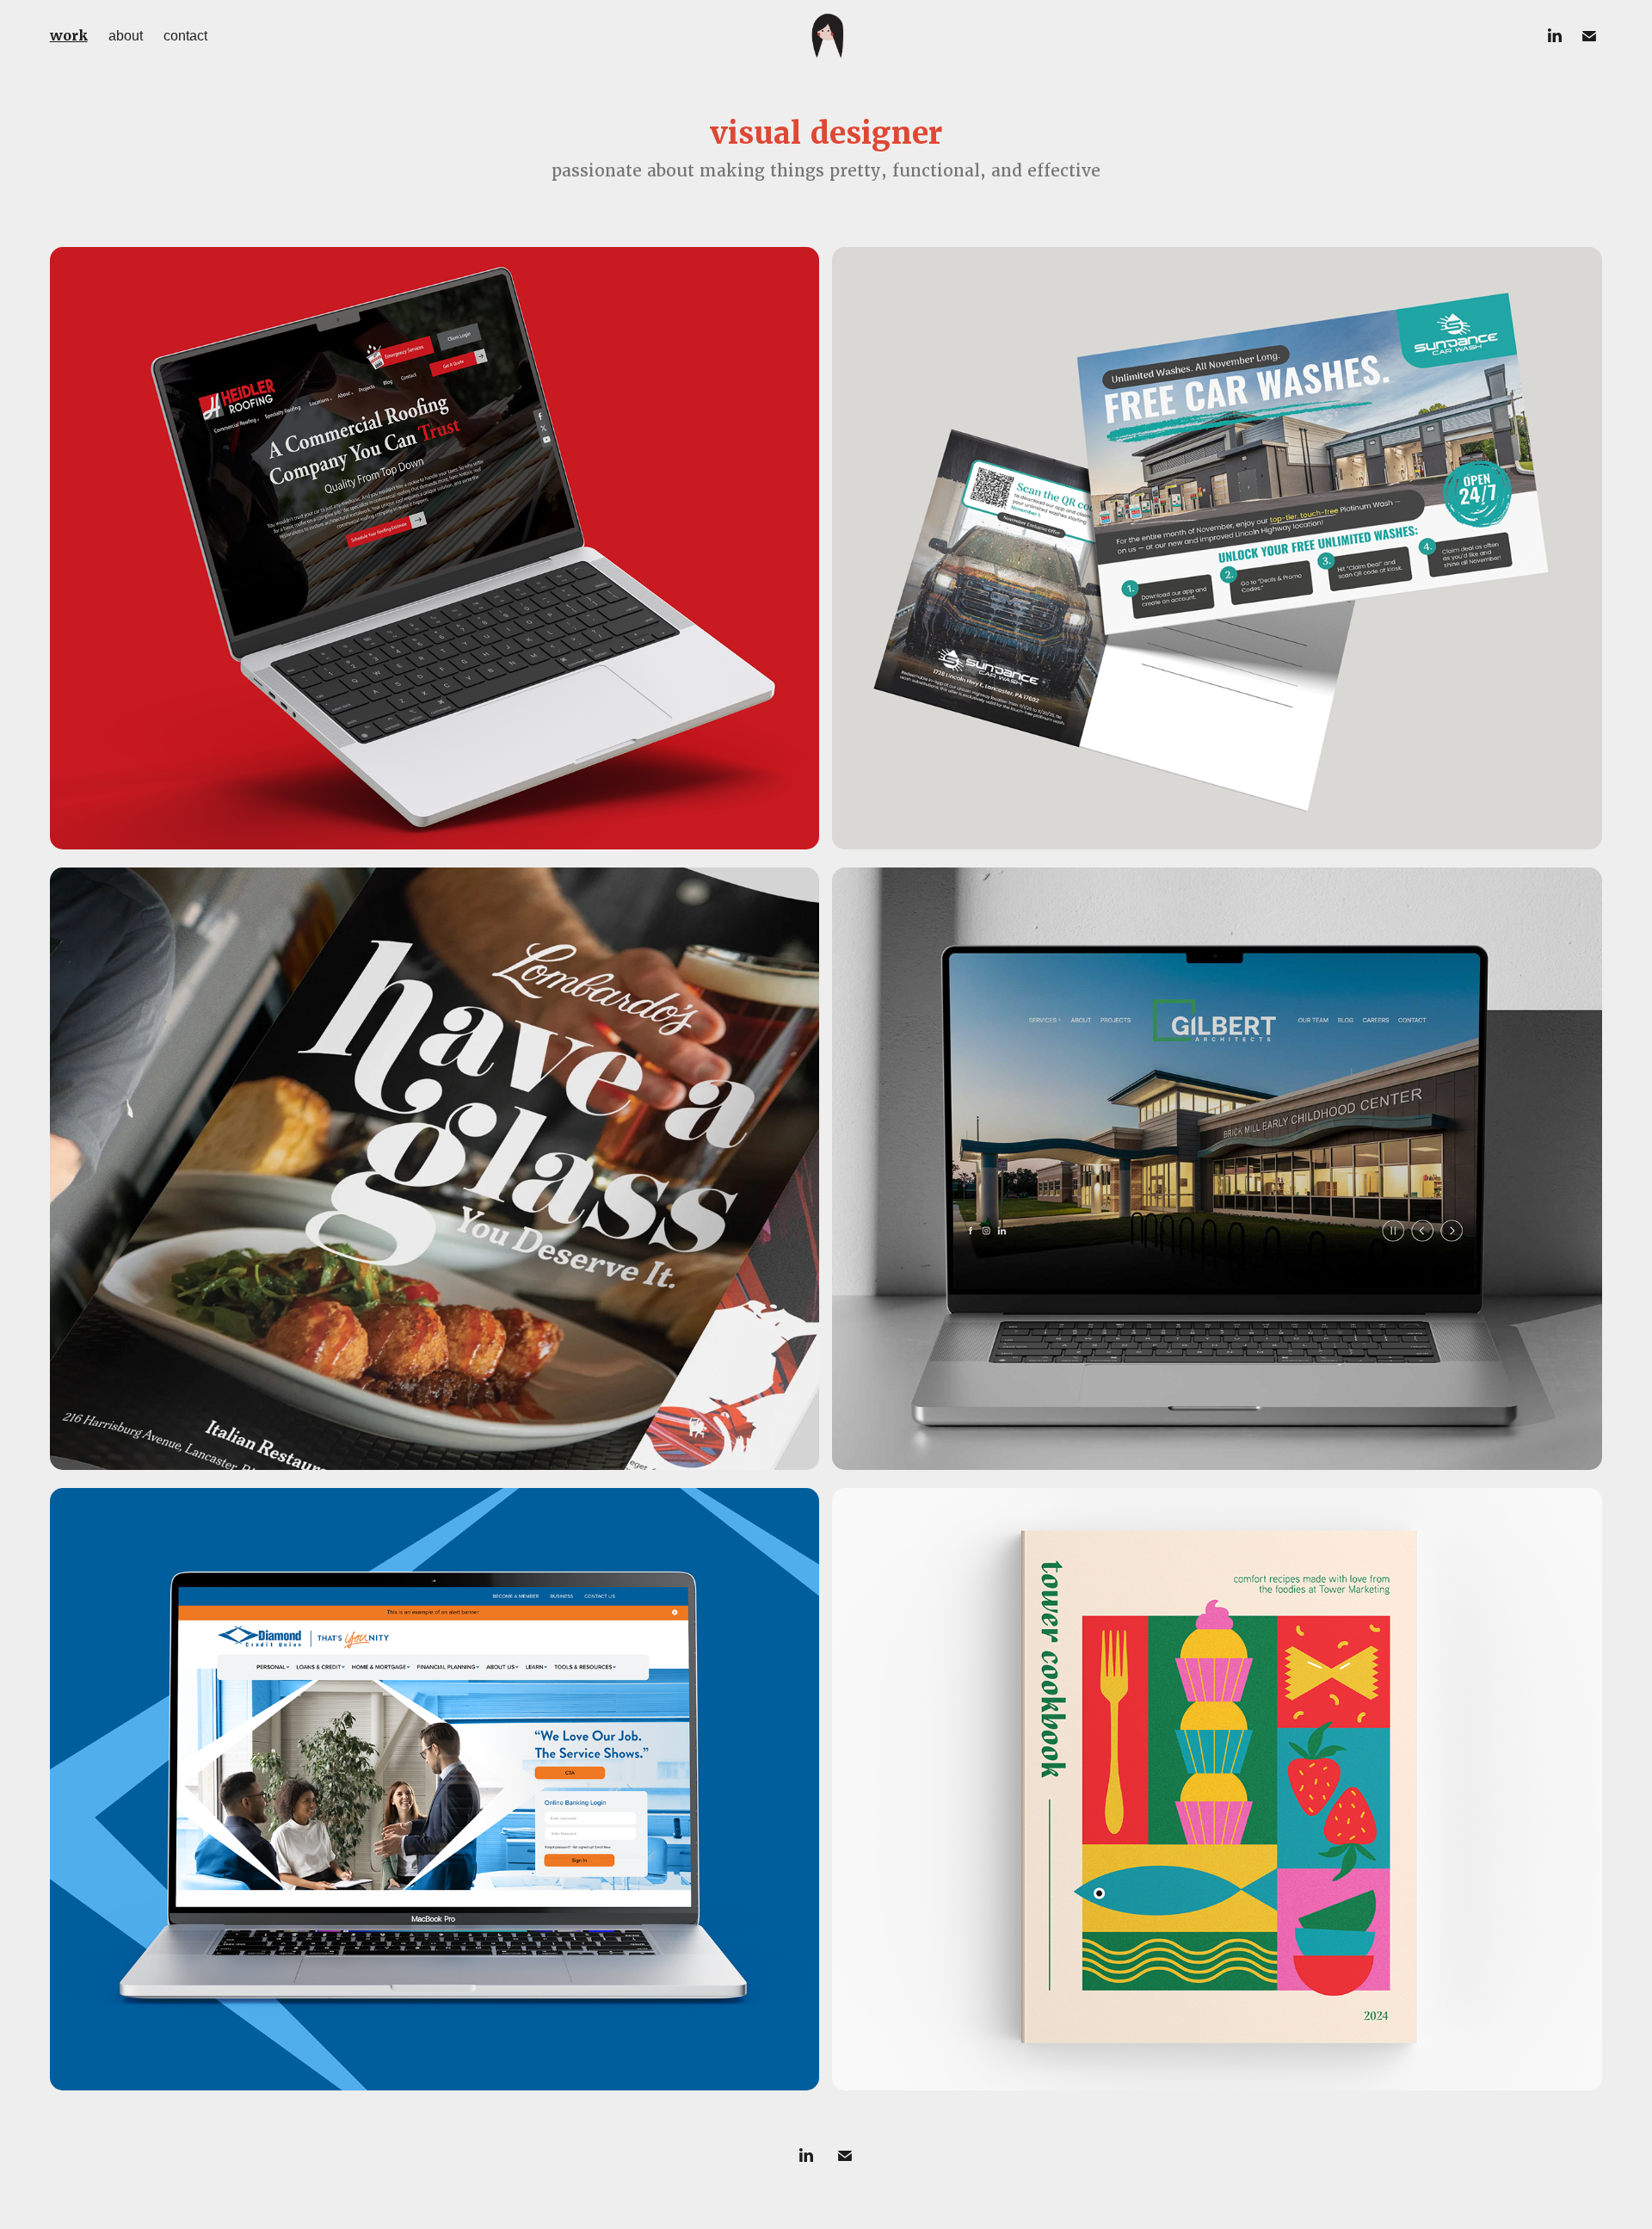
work (69, 36)
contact (185, 36)
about (126, 36)
